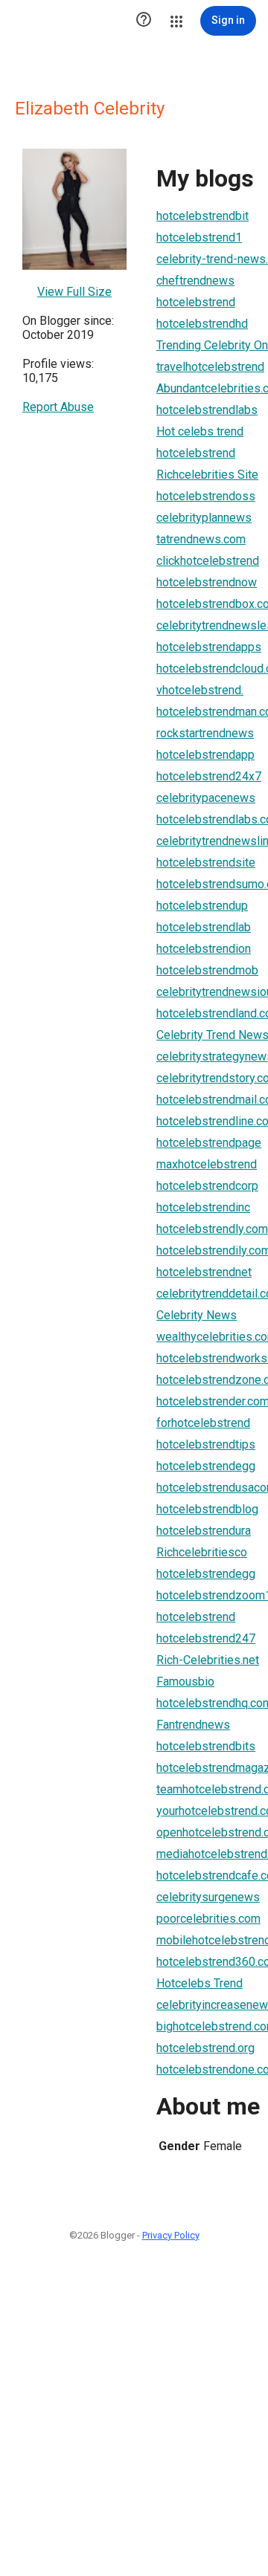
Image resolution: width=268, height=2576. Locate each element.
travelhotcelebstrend (210, 367)
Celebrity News (197, 1315)
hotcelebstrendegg (206, 1466)
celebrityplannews (204, 518)
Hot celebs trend (200, 431)
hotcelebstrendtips (206, 1444)
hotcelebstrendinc (203, 1207)
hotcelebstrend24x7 (209, 776)
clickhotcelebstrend (208, 561)
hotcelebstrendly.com (212, 1229)
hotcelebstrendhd (202, 324)
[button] (144, 21)
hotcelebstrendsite (206, 863)
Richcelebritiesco (202, 1552)
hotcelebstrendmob (207, 970)
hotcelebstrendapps (209, 647)
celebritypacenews (206, 798)
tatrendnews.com (201, 539)
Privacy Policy (171, 2235)
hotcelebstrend (196, 302)
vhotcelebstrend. (200, 690)
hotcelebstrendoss (206, 496)
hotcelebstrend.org (205, 2048)
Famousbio (185, 1682)
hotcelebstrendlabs (207, 410)
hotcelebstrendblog (207, 1509)
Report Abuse (58, 407)
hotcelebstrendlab (204, 927)
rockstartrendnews (205, 733)
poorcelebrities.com (208, 1919)
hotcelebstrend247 (206, 1638)
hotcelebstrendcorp (207, 1186)
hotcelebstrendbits (206, 1746)
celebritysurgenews (208, 1897)
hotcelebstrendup (202, 906)
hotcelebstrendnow (207, 582)
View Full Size (74, 292)
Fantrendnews (193, 1725)
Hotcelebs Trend (200, 1983)
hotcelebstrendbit (202, 216)
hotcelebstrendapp (205, 755)
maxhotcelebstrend (207, 1164)
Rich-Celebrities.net (208, 1660)
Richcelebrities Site (207, 475)
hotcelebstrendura (204, 1531)
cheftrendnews (195, 281)
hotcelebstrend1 (199, 237)
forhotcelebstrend (203, 1423)
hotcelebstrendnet (204, 1272)
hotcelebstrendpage (209, 1143)
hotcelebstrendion (204, 949)
